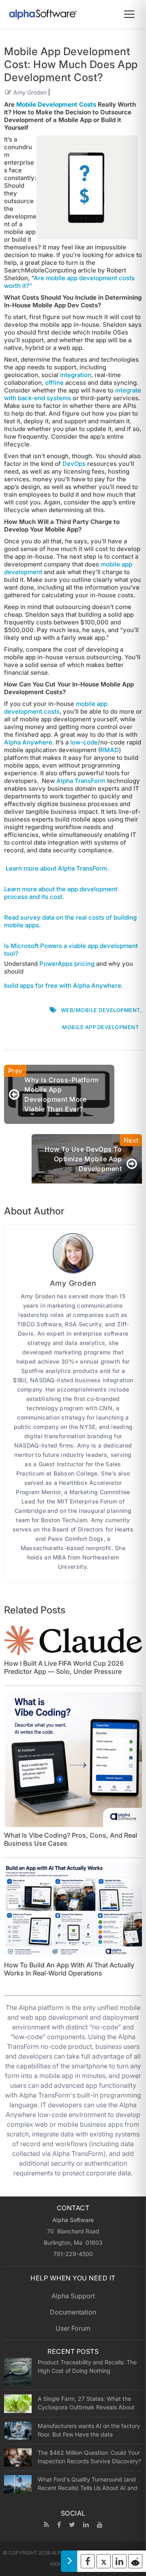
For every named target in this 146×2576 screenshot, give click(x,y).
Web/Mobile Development (101, 1010)
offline (54, 383)
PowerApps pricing (67, 964)
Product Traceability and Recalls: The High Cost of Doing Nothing (87, 2366)
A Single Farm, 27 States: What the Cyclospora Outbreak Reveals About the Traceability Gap (86, 2403)
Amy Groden (30, 92)
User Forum (73, 2328)
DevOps (74, 464)
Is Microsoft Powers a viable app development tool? (71, 950)
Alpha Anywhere (28, 742)
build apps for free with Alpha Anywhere (63, 986)
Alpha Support (73, 2296)
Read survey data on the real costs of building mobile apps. (70, 921)
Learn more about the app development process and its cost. (61, 893)
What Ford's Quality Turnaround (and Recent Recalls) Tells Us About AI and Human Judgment (88, 2484)
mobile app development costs (56, 708)
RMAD (109, 750)
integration (76, 375)
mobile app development (100, 1027)
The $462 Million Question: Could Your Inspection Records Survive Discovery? (89, 2457)
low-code (84, 742)
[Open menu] (129, 14)
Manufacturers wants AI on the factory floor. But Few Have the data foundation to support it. (89, 2430)
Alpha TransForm (81, 781)
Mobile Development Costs (56, 104)
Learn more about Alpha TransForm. (57, 868)
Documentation (73, 2312)
